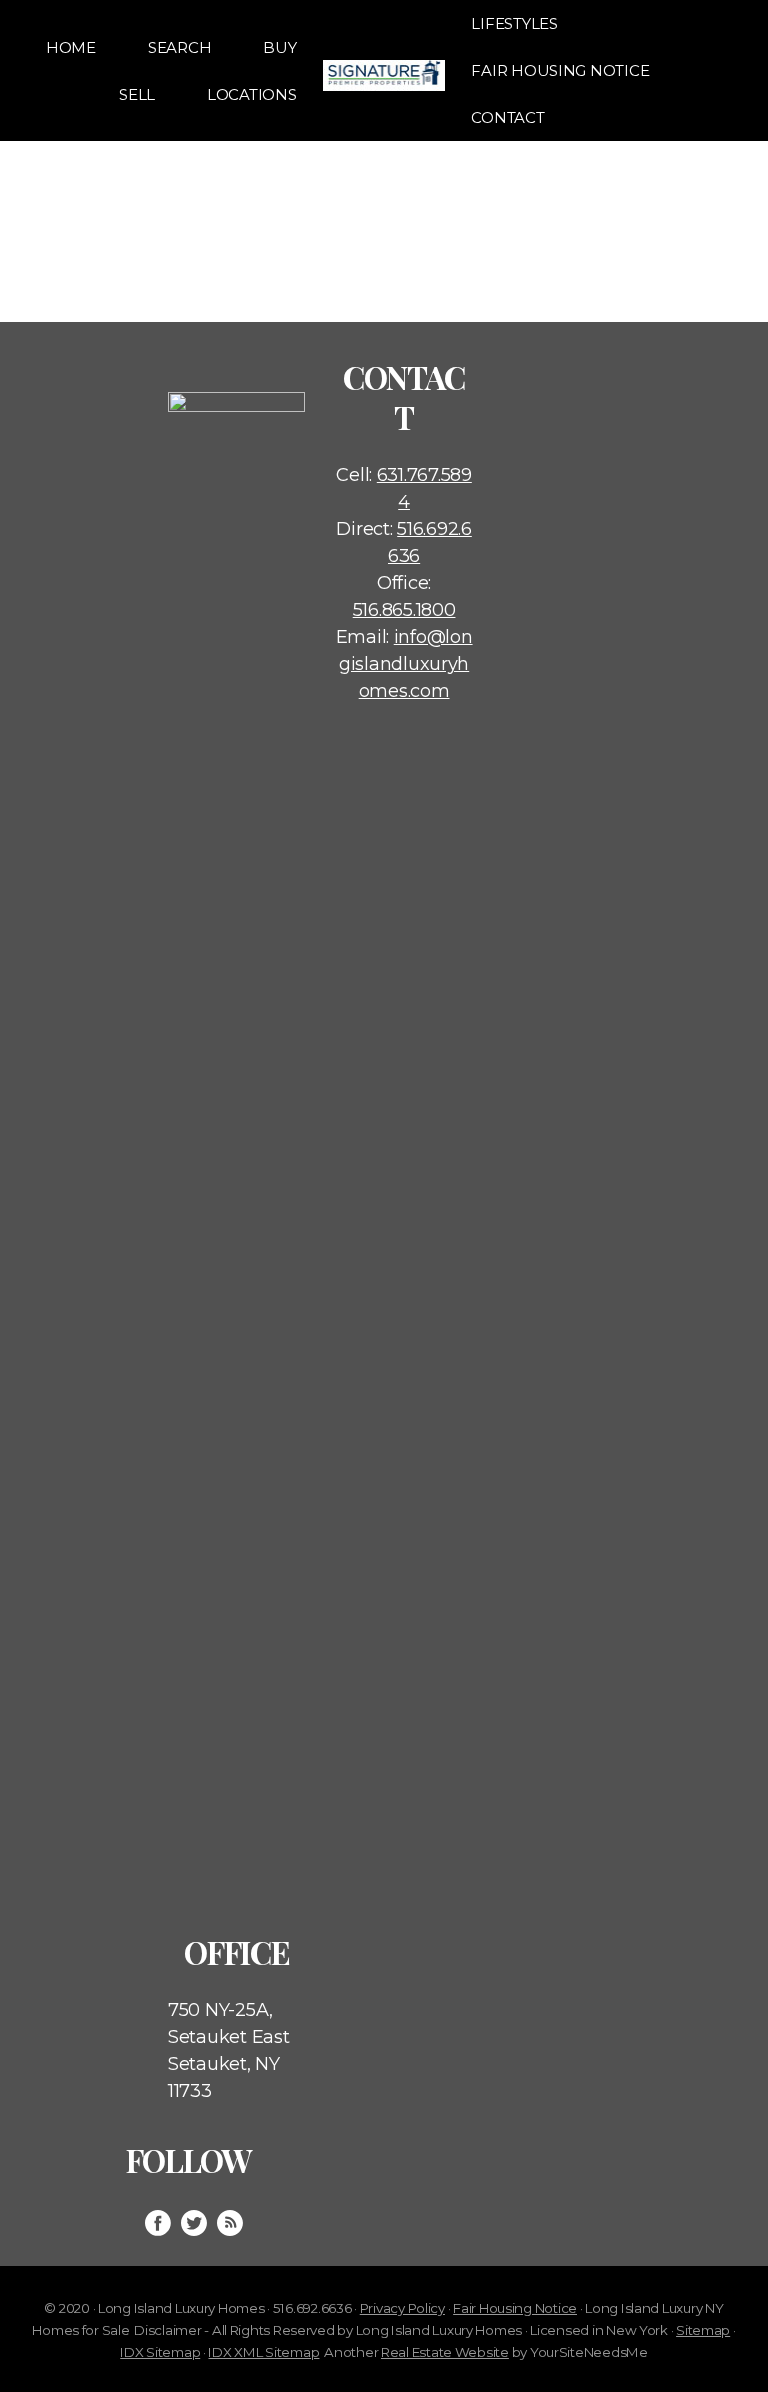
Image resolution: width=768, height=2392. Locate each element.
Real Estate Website (445, 2352)
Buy (279, 47)
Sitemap (703, 2330)
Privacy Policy (402, 2308)
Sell (137, 94)
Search (179, 47)
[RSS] (230, 2223)
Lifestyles (514, 23)
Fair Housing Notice (560, 70)
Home (71, 47)
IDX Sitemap (160, 2352)
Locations (252, 94)
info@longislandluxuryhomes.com (406, 664)
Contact (507, 117)
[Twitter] (194, 2223)
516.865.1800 (404, 610)
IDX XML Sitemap (263, 2352)
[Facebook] (158, 2223)
